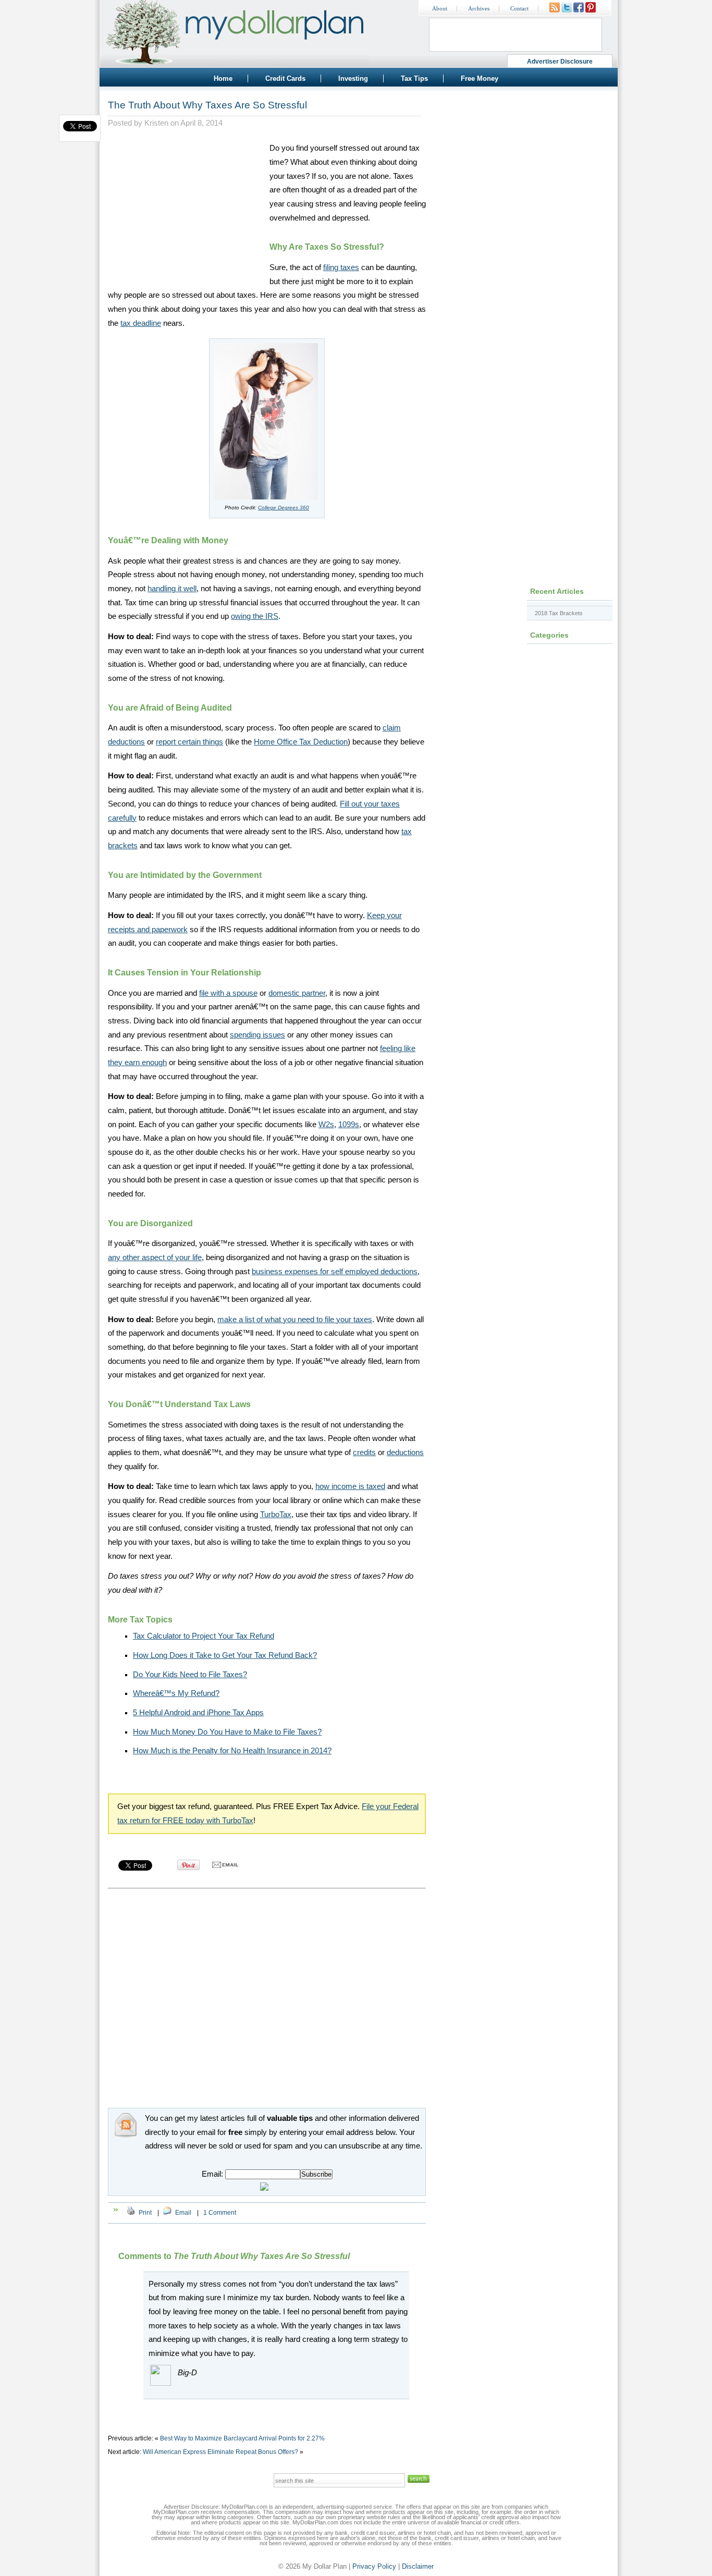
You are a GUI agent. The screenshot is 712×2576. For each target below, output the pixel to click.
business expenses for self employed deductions (335, 1272)
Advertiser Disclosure (560, 62)
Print (145, 2213)
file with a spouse (228, 993)
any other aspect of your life (155, 1258)
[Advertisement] (186, 206)
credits (364, 1452)
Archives (479, 9)
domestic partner (297, 993)
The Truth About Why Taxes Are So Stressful (207, 105)
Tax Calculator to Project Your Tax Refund (204, 1636)
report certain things (189, 742)
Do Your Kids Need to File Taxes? (190, 1675)
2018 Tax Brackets (559, 613)
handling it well (172, 589)
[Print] (131, 2213)
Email (183, 2213)
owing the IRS (255, 616)
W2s (326, 1125)
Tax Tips (414, 78)
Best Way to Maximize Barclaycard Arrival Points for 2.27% (242, 2438)
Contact (519, 9)
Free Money (480, 78)
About (440, 9)
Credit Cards (285, 78)
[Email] (167, 2213)
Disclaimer (418, 2566)
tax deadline (141, 323)
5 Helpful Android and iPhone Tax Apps (198, 1713)
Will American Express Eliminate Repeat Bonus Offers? (220, 2452)
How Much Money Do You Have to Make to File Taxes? (227, 1732)
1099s (349, 1125)
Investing (353, 78)
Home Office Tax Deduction (301, 742)
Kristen (156, 123)
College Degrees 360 (284, 508)
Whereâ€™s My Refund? (176, 1693)
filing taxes (341, 267)
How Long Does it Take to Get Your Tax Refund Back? (225, 1655)
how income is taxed (350, 1486)
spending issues (257, 1035)
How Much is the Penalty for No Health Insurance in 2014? (232, 1751)
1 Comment (220, 2213)
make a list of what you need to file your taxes (295, 1320)
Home (223, 78)
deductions (405, 1452)
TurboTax (276, 1515)
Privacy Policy (374, 2566)
